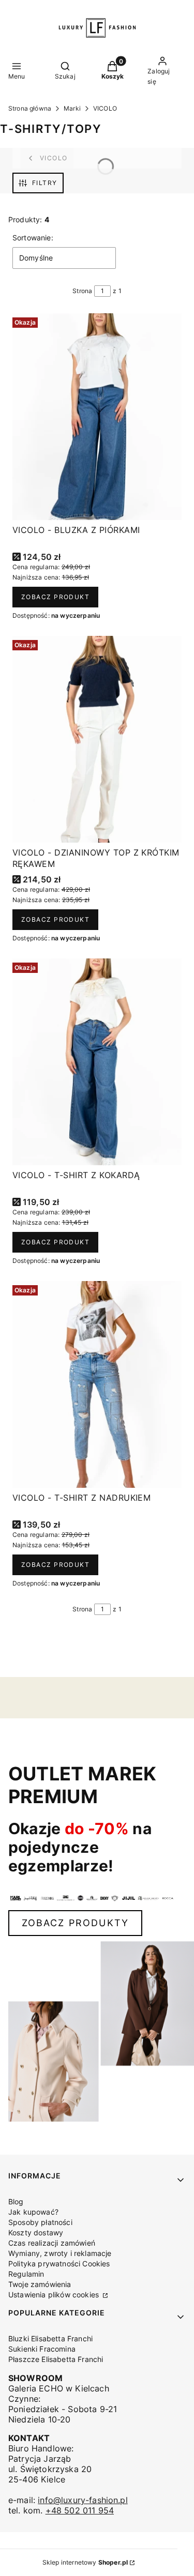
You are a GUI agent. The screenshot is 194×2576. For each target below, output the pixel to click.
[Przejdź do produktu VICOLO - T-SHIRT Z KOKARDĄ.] (97, 1062)
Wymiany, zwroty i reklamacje (60, 2253)
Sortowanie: (33, 238)
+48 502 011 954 (80, 2510)
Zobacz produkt (55, 597)
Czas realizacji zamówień (52, 2243)
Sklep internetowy (85, 2562)
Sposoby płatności (40, 2222)
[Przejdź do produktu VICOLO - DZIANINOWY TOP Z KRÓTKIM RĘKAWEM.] (97, 739)
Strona (82, 291)
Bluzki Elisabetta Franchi (50, 2338)
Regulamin (26, 2274)
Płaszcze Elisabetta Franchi (56, 2359)
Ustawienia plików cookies (55, 2295)
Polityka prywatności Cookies (59, 2263)
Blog (16, 2201)
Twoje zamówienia (40, 2284)
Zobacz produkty (75, 1923)
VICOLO (105, 108)
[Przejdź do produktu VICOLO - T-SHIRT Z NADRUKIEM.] (97, 1384)
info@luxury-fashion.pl (83, 2500)
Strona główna (30, 108)
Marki (72, 108)
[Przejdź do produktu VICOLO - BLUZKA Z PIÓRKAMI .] (97, 417)
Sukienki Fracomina (42, 2349)
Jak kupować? (33, 2212)
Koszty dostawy (36, 2232)
